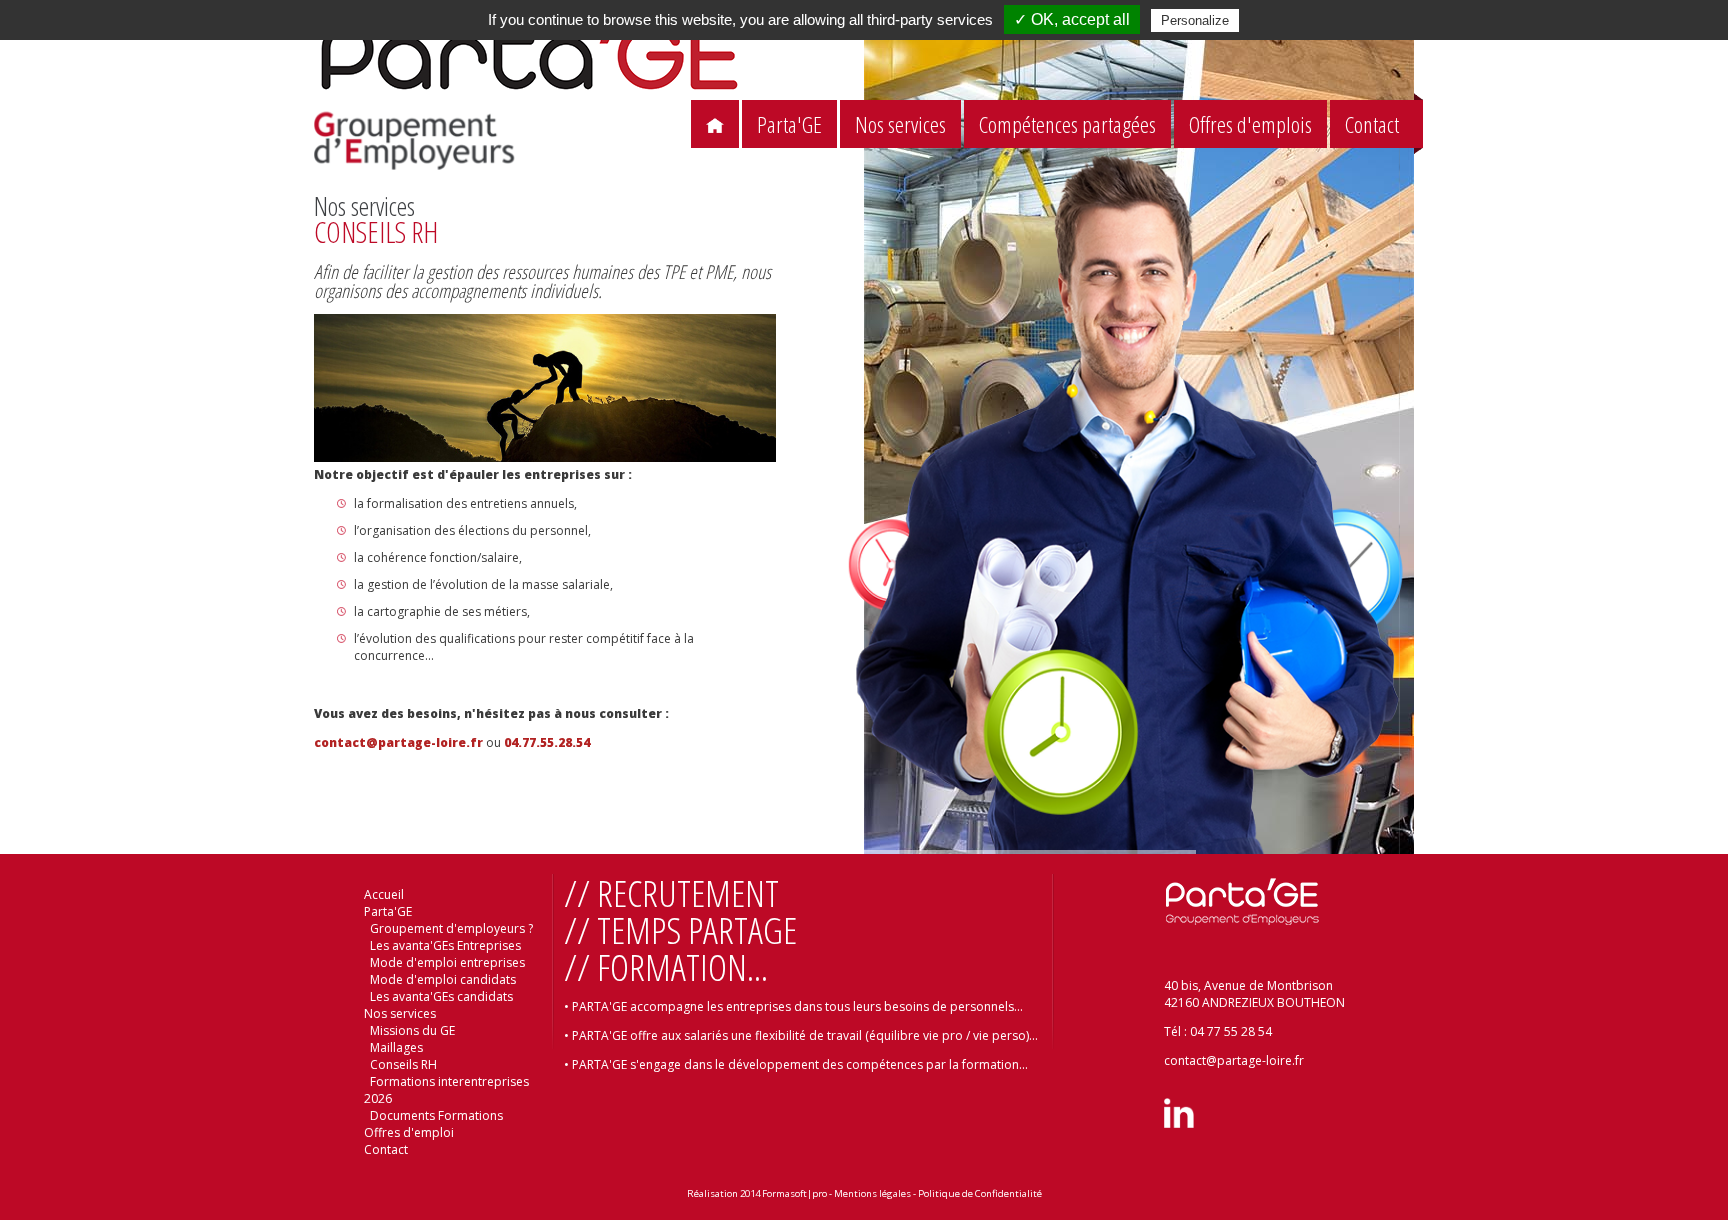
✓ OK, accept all (1072, 19)
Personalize (1195, 20)
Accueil (384, 894)
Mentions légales (872, 1193)
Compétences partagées (1067, 124)
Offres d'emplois (1250, 124)
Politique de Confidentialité (980, 1193)
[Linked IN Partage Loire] (1179, 1123)
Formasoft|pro (794, 1193)
